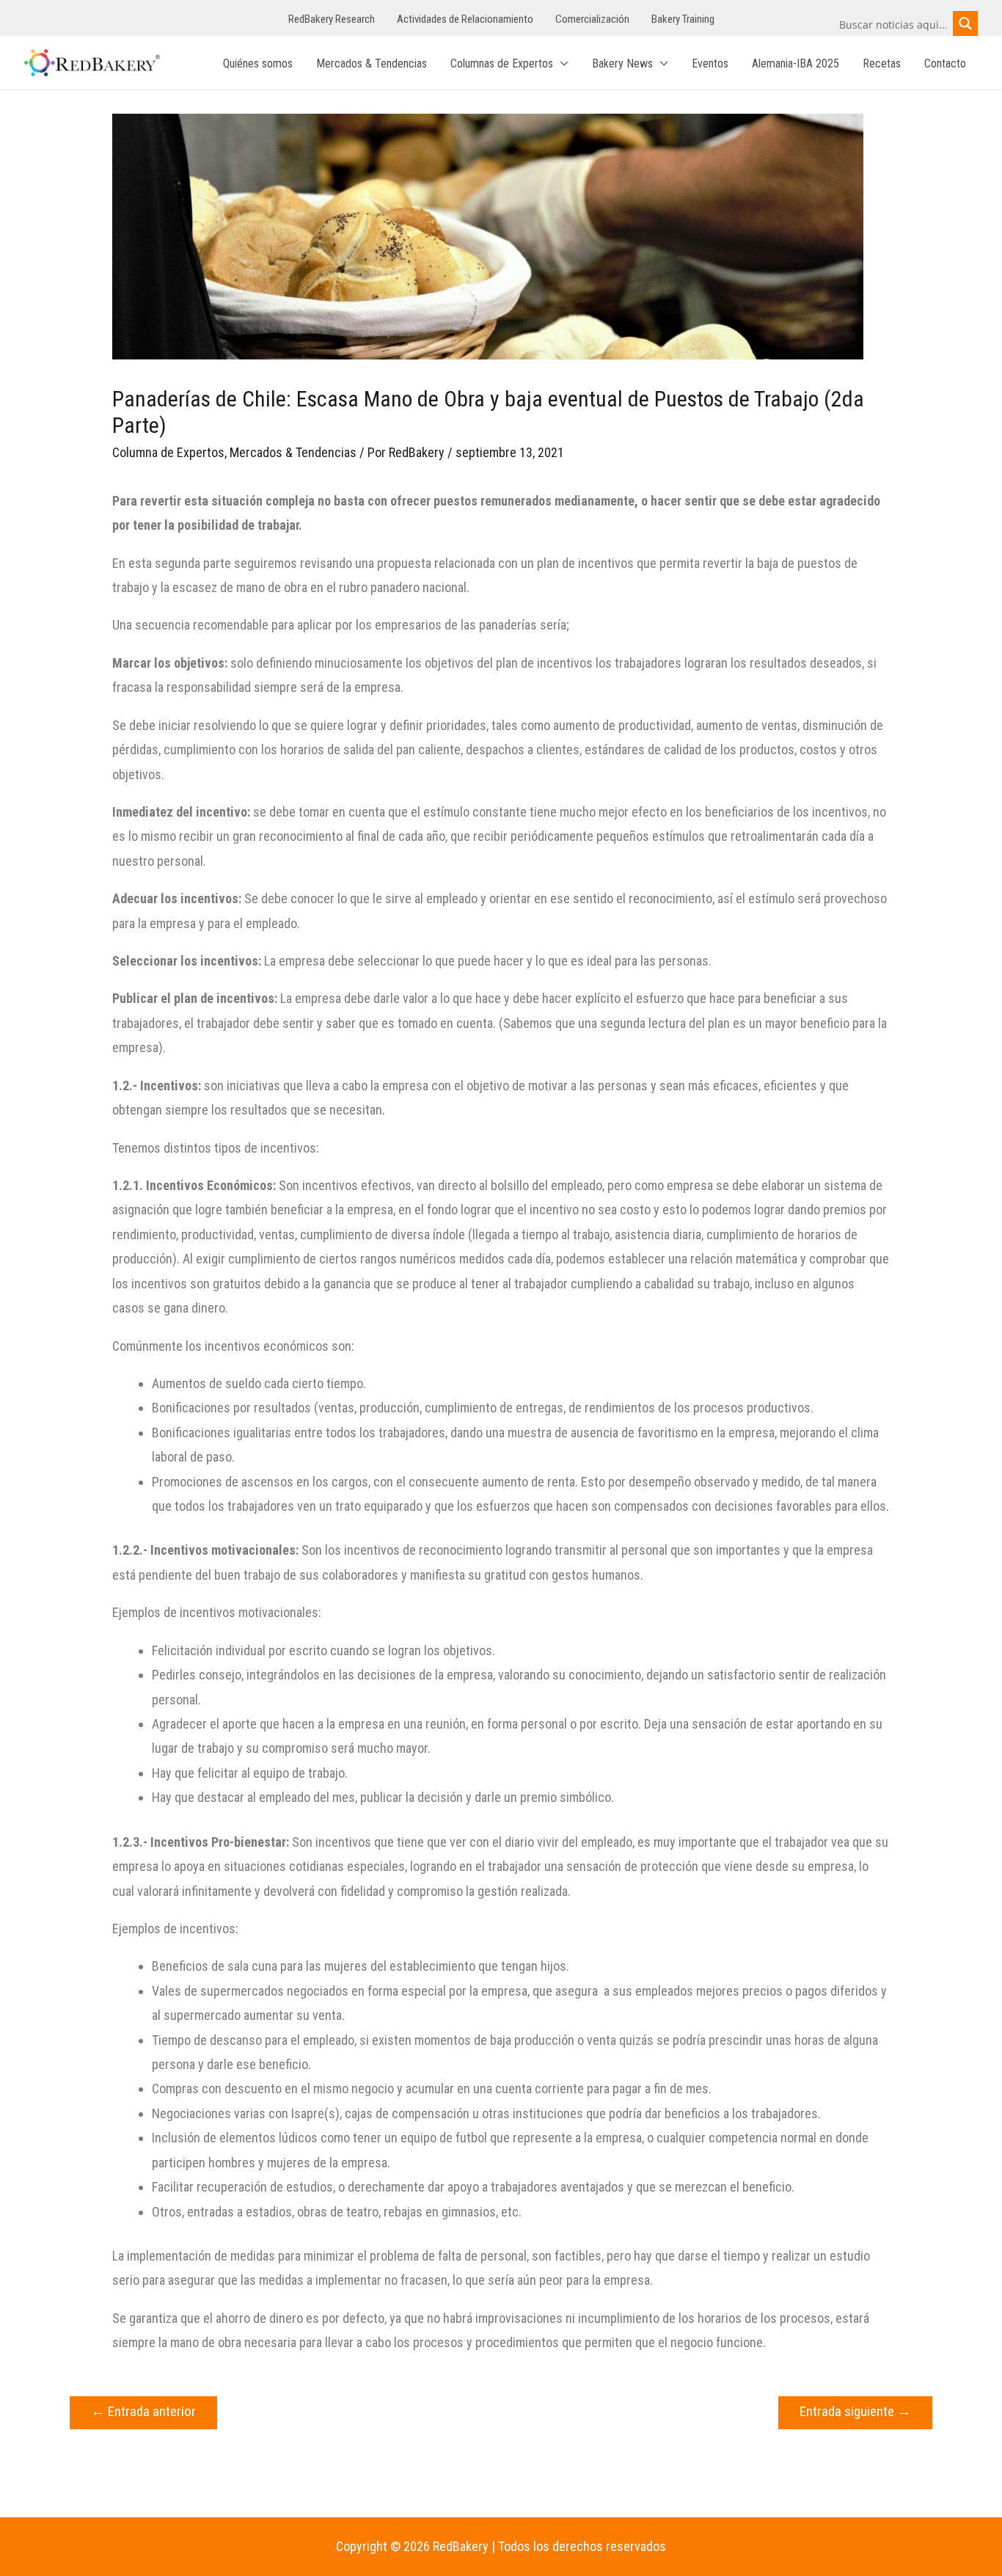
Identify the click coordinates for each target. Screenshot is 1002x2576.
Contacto (945, 63)
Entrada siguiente (855, 2411)
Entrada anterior (143, 2411)
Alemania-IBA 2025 (796, 63)
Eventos (710, 63)
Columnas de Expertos (502, 63)
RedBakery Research (332, 19)
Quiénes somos (258, 63)
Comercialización (592, 19)
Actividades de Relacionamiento (465, 19)
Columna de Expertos (168, 452)
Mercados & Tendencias (372, 63)
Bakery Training (683, 19)
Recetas (882, 63)
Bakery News (622, 63)
